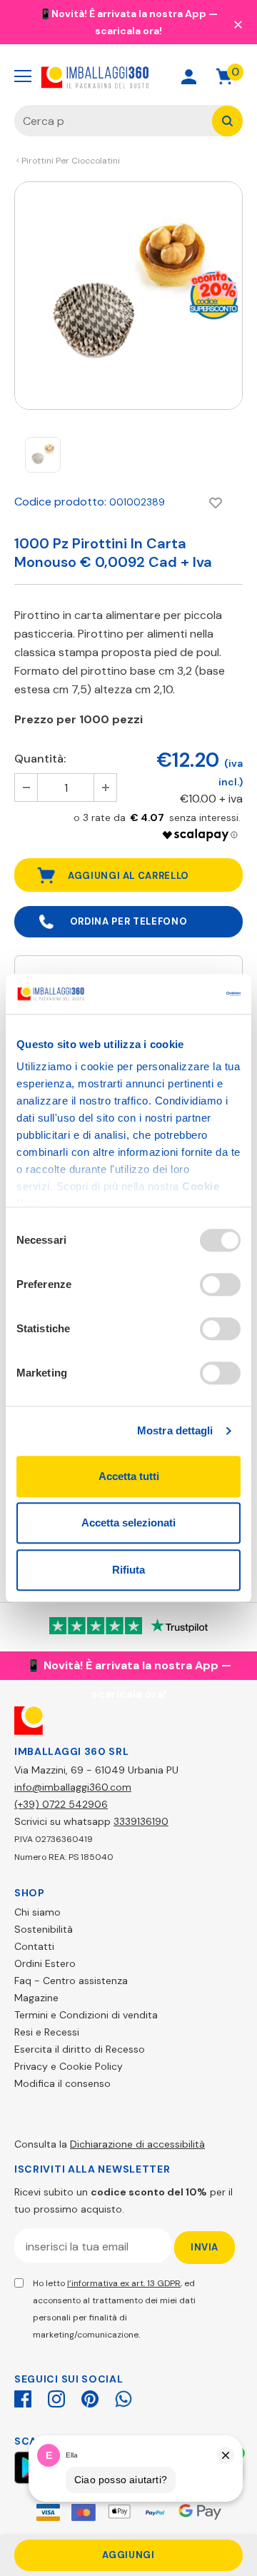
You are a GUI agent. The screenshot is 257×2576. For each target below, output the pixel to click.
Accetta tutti (129, 1476)
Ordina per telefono (128, 921)
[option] (128, 296)
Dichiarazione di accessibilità (137, 2144)
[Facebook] (23, 2397)
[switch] (220, 1284)
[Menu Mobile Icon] (23, 76)
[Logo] (95, 76)
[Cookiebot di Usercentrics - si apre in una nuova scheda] (181, 994)
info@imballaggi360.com (73, 1787)
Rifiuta (128, 1570)
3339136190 (141, 1821)
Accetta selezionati (128, 1523)
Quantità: (40, 759)
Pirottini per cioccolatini (71, 161)
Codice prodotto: (60, 502)
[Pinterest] (90, 2397)
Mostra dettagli (175, 1430)
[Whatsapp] (124, 2397)
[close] (238, 24)
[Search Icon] (138, 77)
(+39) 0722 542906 (61, 1804)
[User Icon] (189, 77)
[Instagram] (56, 2397)
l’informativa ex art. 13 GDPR (124, 2283)
